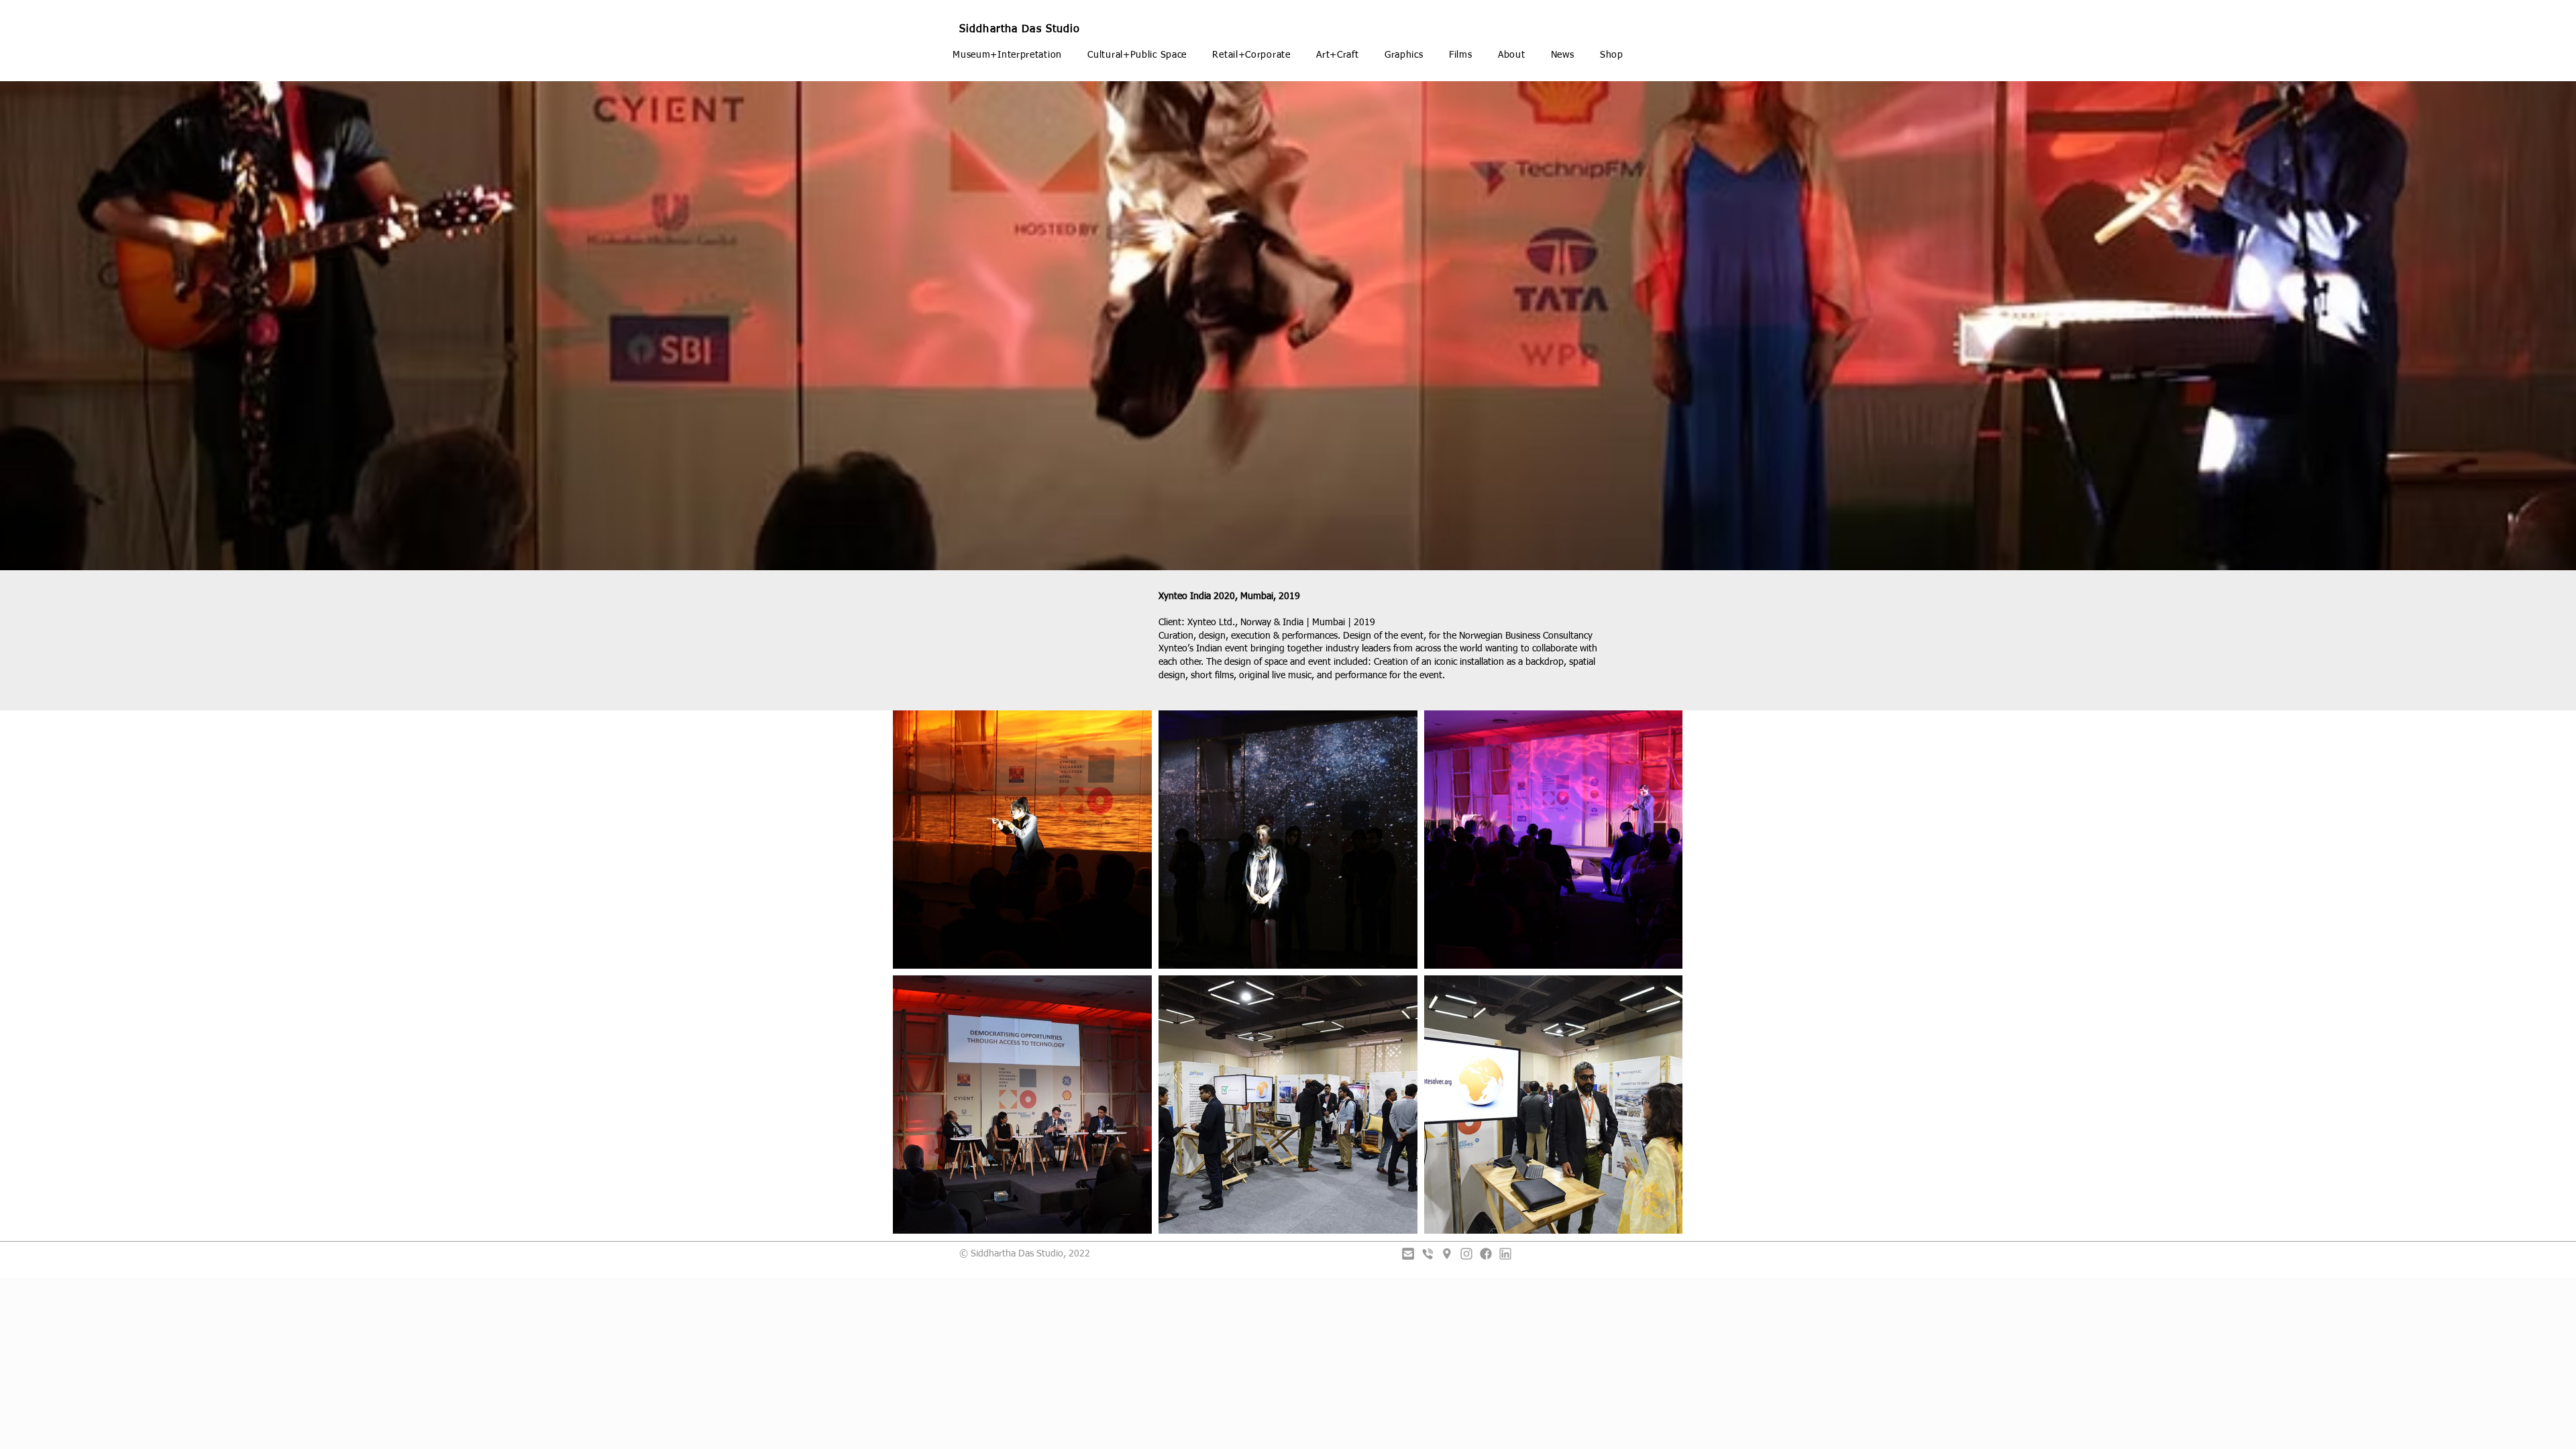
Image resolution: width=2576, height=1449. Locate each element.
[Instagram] (1466, 1254)
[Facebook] (1486, 1254)
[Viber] (1428, 1254)
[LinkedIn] (1505, 1254)
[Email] (1408, 1254)
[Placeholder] (1447, 1254)
